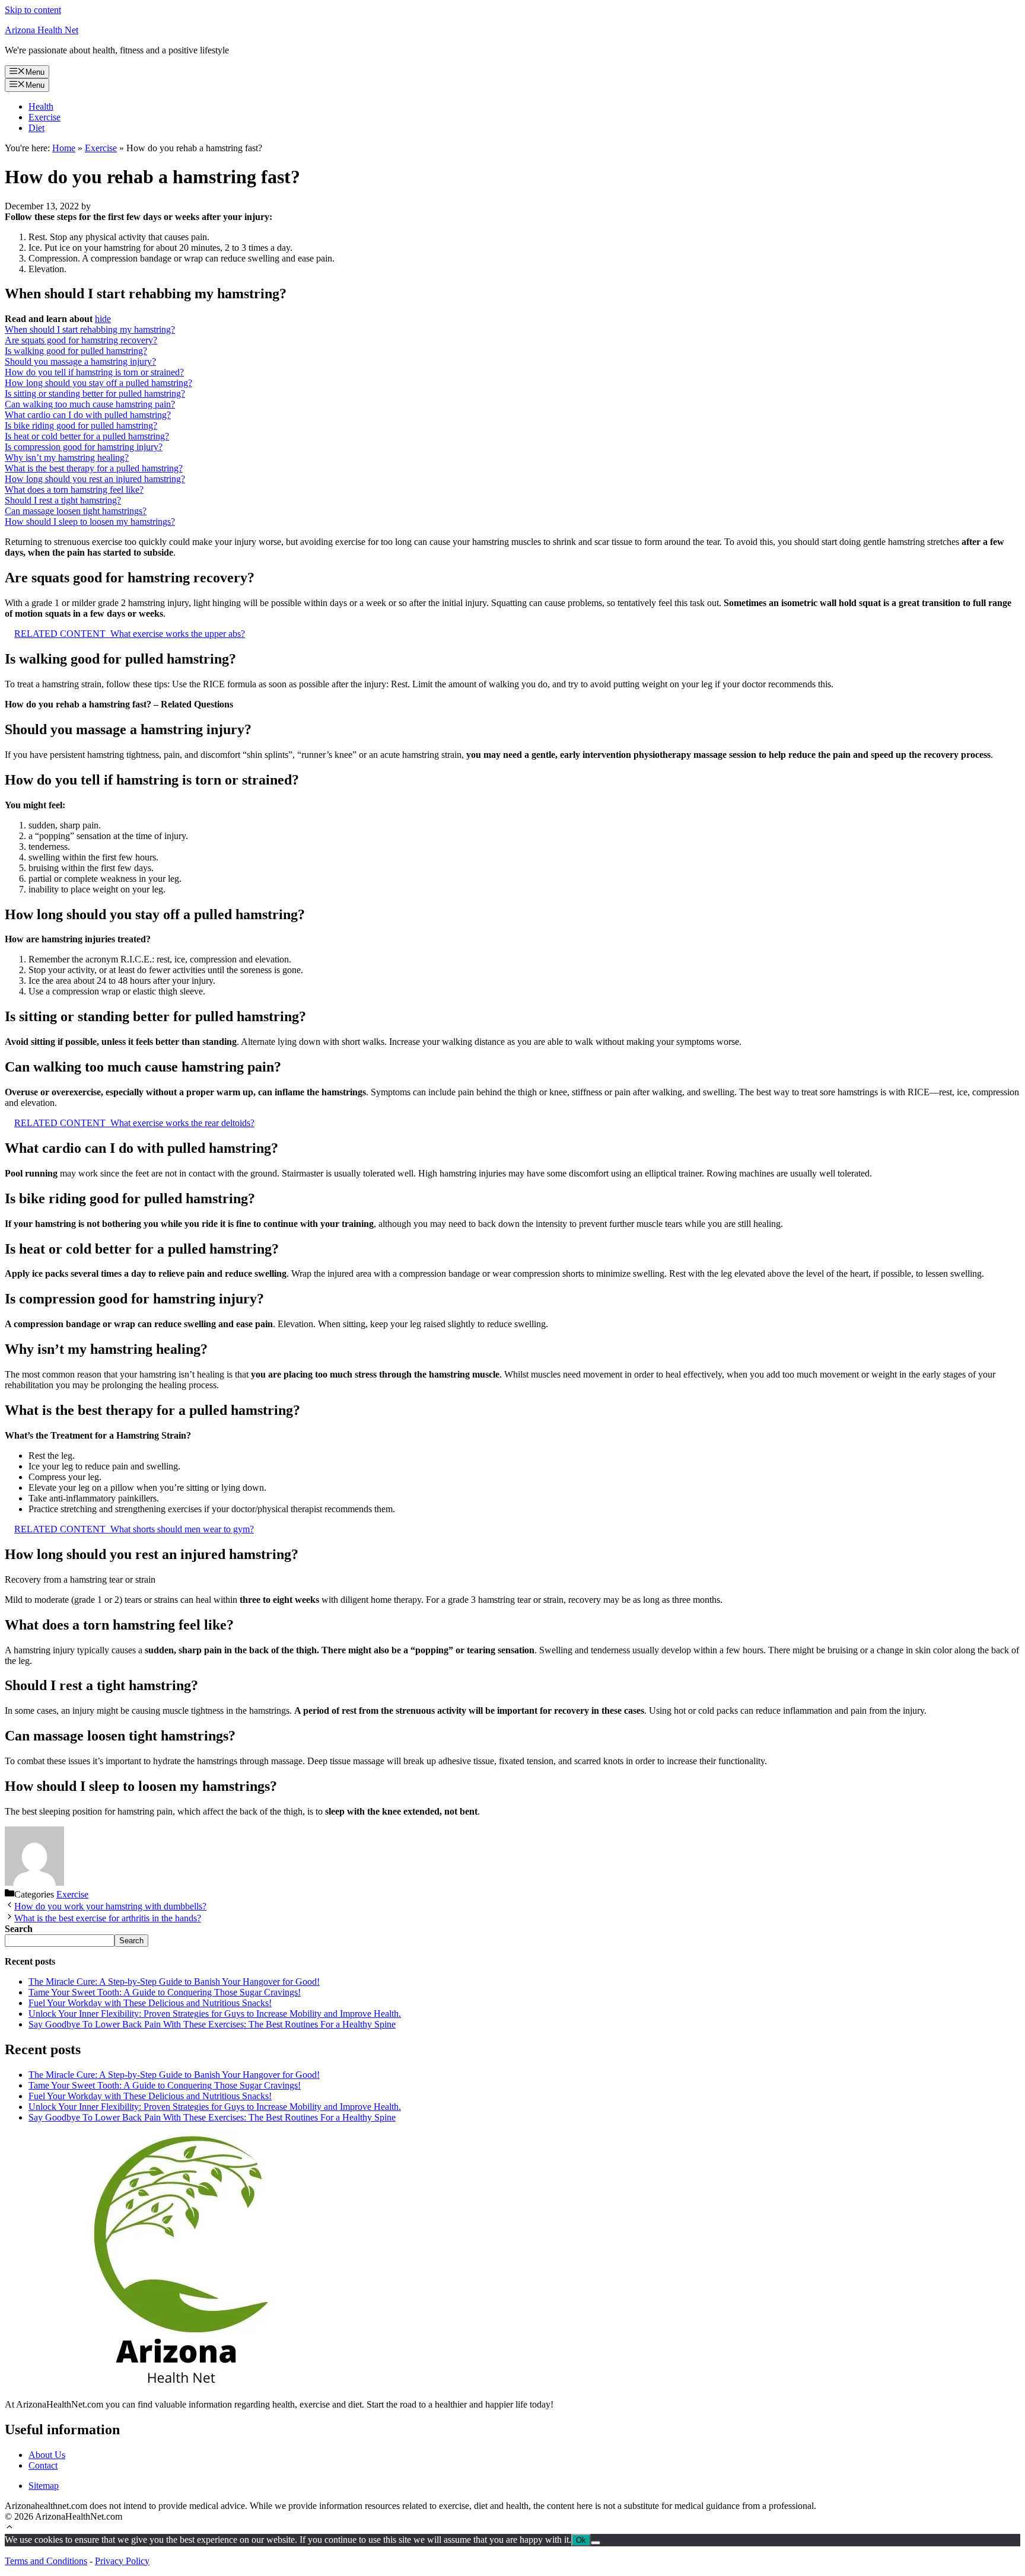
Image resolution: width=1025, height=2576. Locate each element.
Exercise (44, 117)
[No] (596, 2543)
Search (131, 1941)
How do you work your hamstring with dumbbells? (110, 1906)
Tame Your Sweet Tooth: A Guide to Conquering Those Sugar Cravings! (165, 1992)
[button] (9, 2528)
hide (103, 319)
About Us (47, 2455)
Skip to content (33, 10)
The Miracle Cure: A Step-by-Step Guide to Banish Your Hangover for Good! (174, 1982)
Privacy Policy (122, 2561)
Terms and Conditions (46, 2561)
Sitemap (44, 2486)
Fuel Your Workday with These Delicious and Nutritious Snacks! (150, 2003)
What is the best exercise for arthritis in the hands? (108, 1918)
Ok (581, 2540)
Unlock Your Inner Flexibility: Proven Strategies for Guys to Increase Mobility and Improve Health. (215, 2014)
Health (41, 106)
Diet (36, 128)
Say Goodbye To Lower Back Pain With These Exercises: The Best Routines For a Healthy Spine (212, 2024)
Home (64, 148)
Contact (43, 2465)
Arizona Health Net (42, 30)
